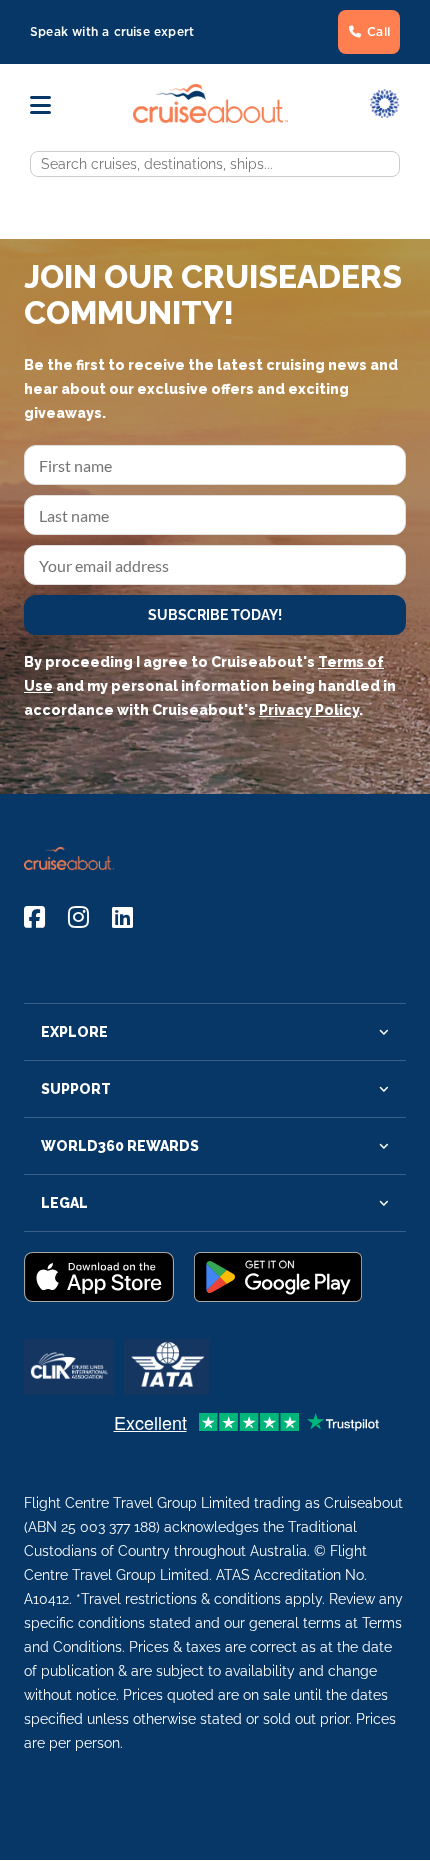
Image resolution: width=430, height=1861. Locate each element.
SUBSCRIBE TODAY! (215, 615)
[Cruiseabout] (210, 117)
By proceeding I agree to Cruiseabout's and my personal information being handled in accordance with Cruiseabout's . (210, 686)
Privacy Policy (309, 710)
